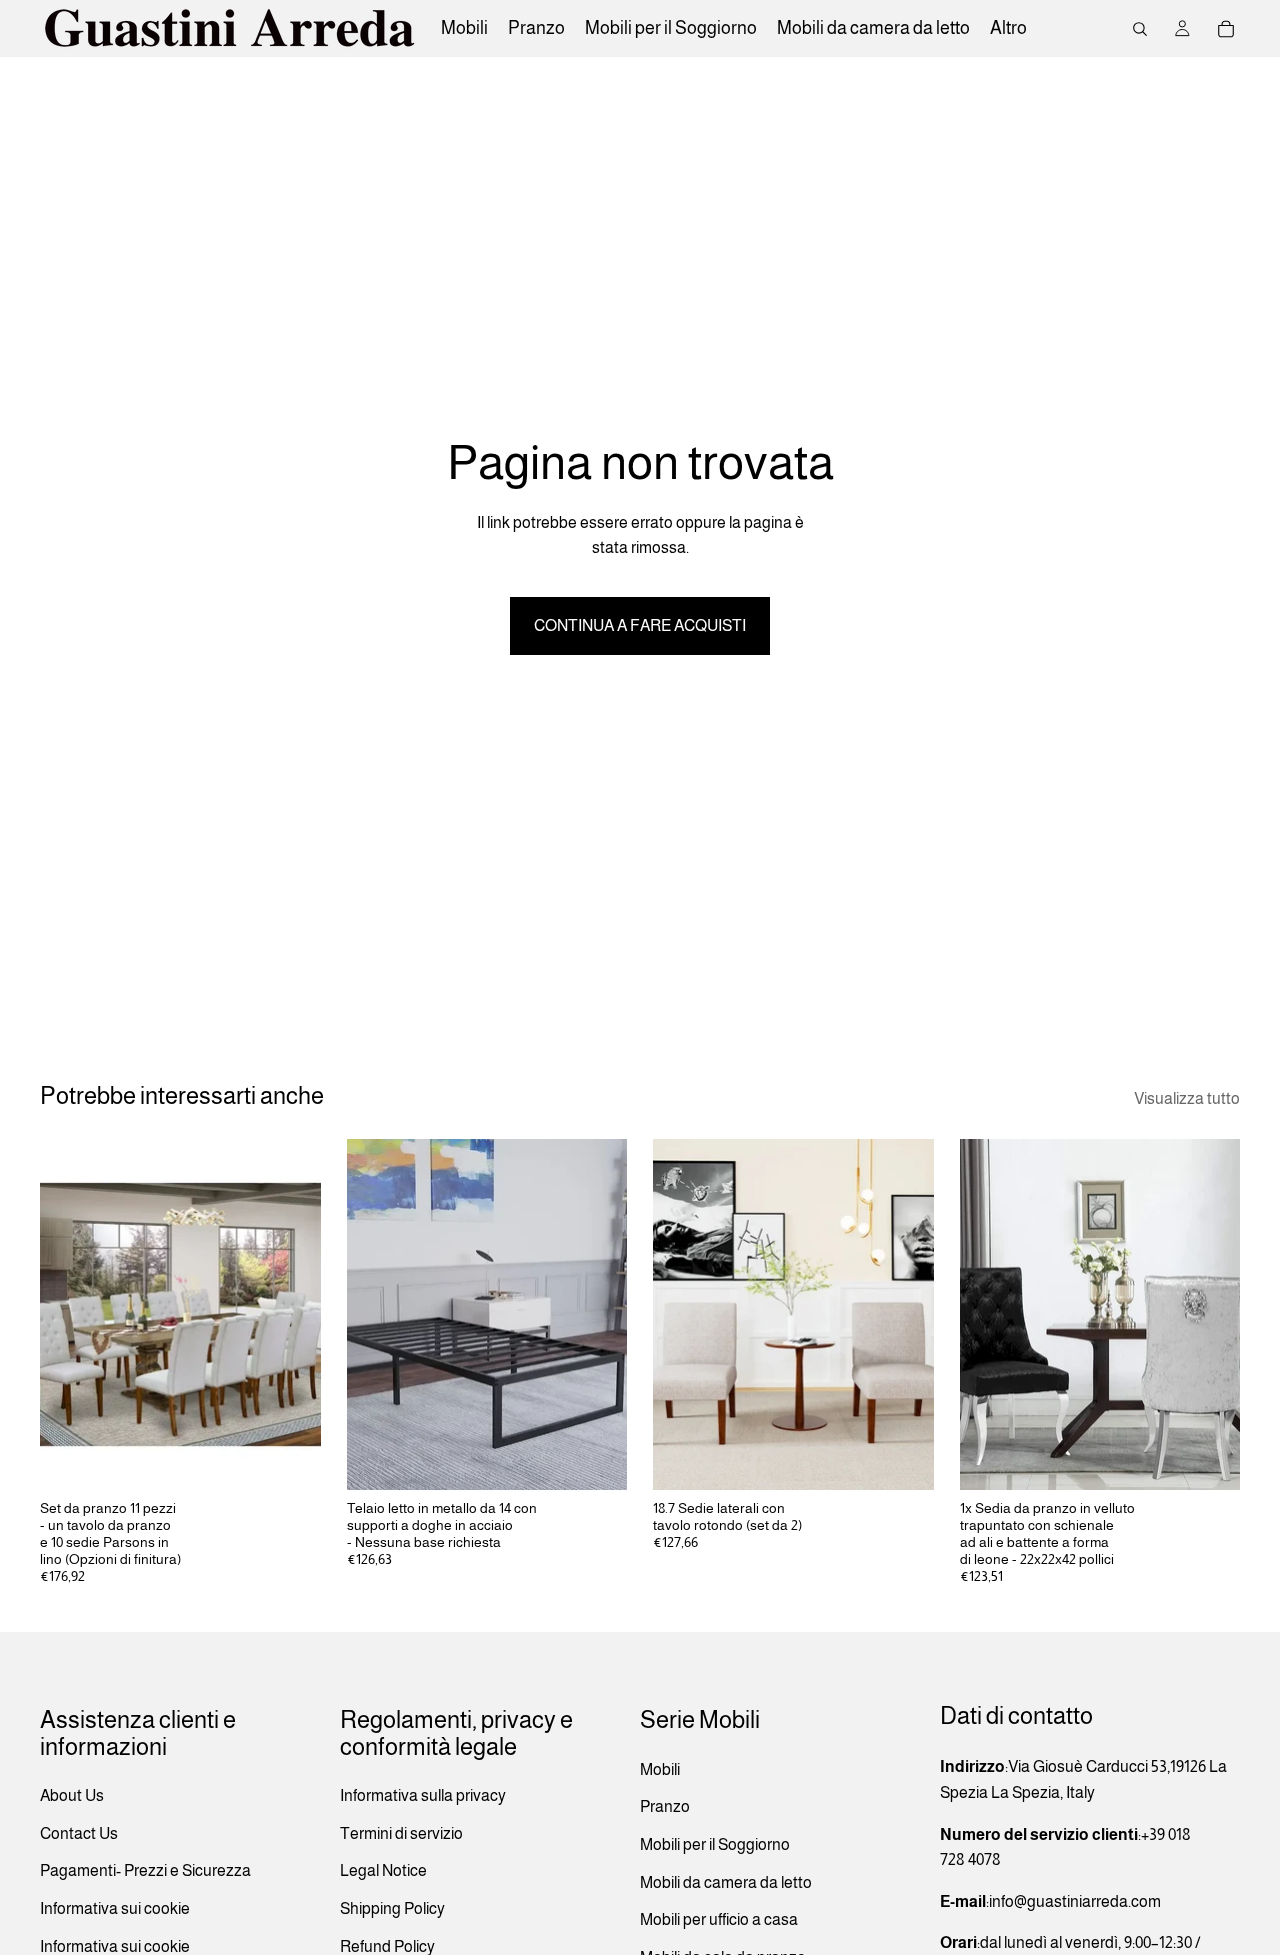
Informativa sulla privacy (423, 1795)
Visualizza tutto (1187, 1098)
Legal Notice (383, 1871)
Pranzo (665, 1807)
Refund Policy (387, 1946)
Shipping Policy (392, 1908)
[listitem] (1008, 28)
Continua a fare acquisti (640, 625)
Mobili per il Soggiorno (715, 1844)
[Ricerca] (1140, 29)
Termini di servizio (401, 1833)
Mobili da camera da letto (726, 1882)
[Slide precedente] (70, 1315)
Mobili (660, 1769)
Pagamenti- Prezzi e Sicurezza (145, 1871)
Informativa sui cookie (115, 1908)
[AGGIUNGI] (903, 1460)
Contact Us (79, 1833)
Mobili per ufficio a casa (719, 1919)
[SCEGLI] (290, 1460)
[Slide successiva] (291, 1315)
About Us (72, 1795)
